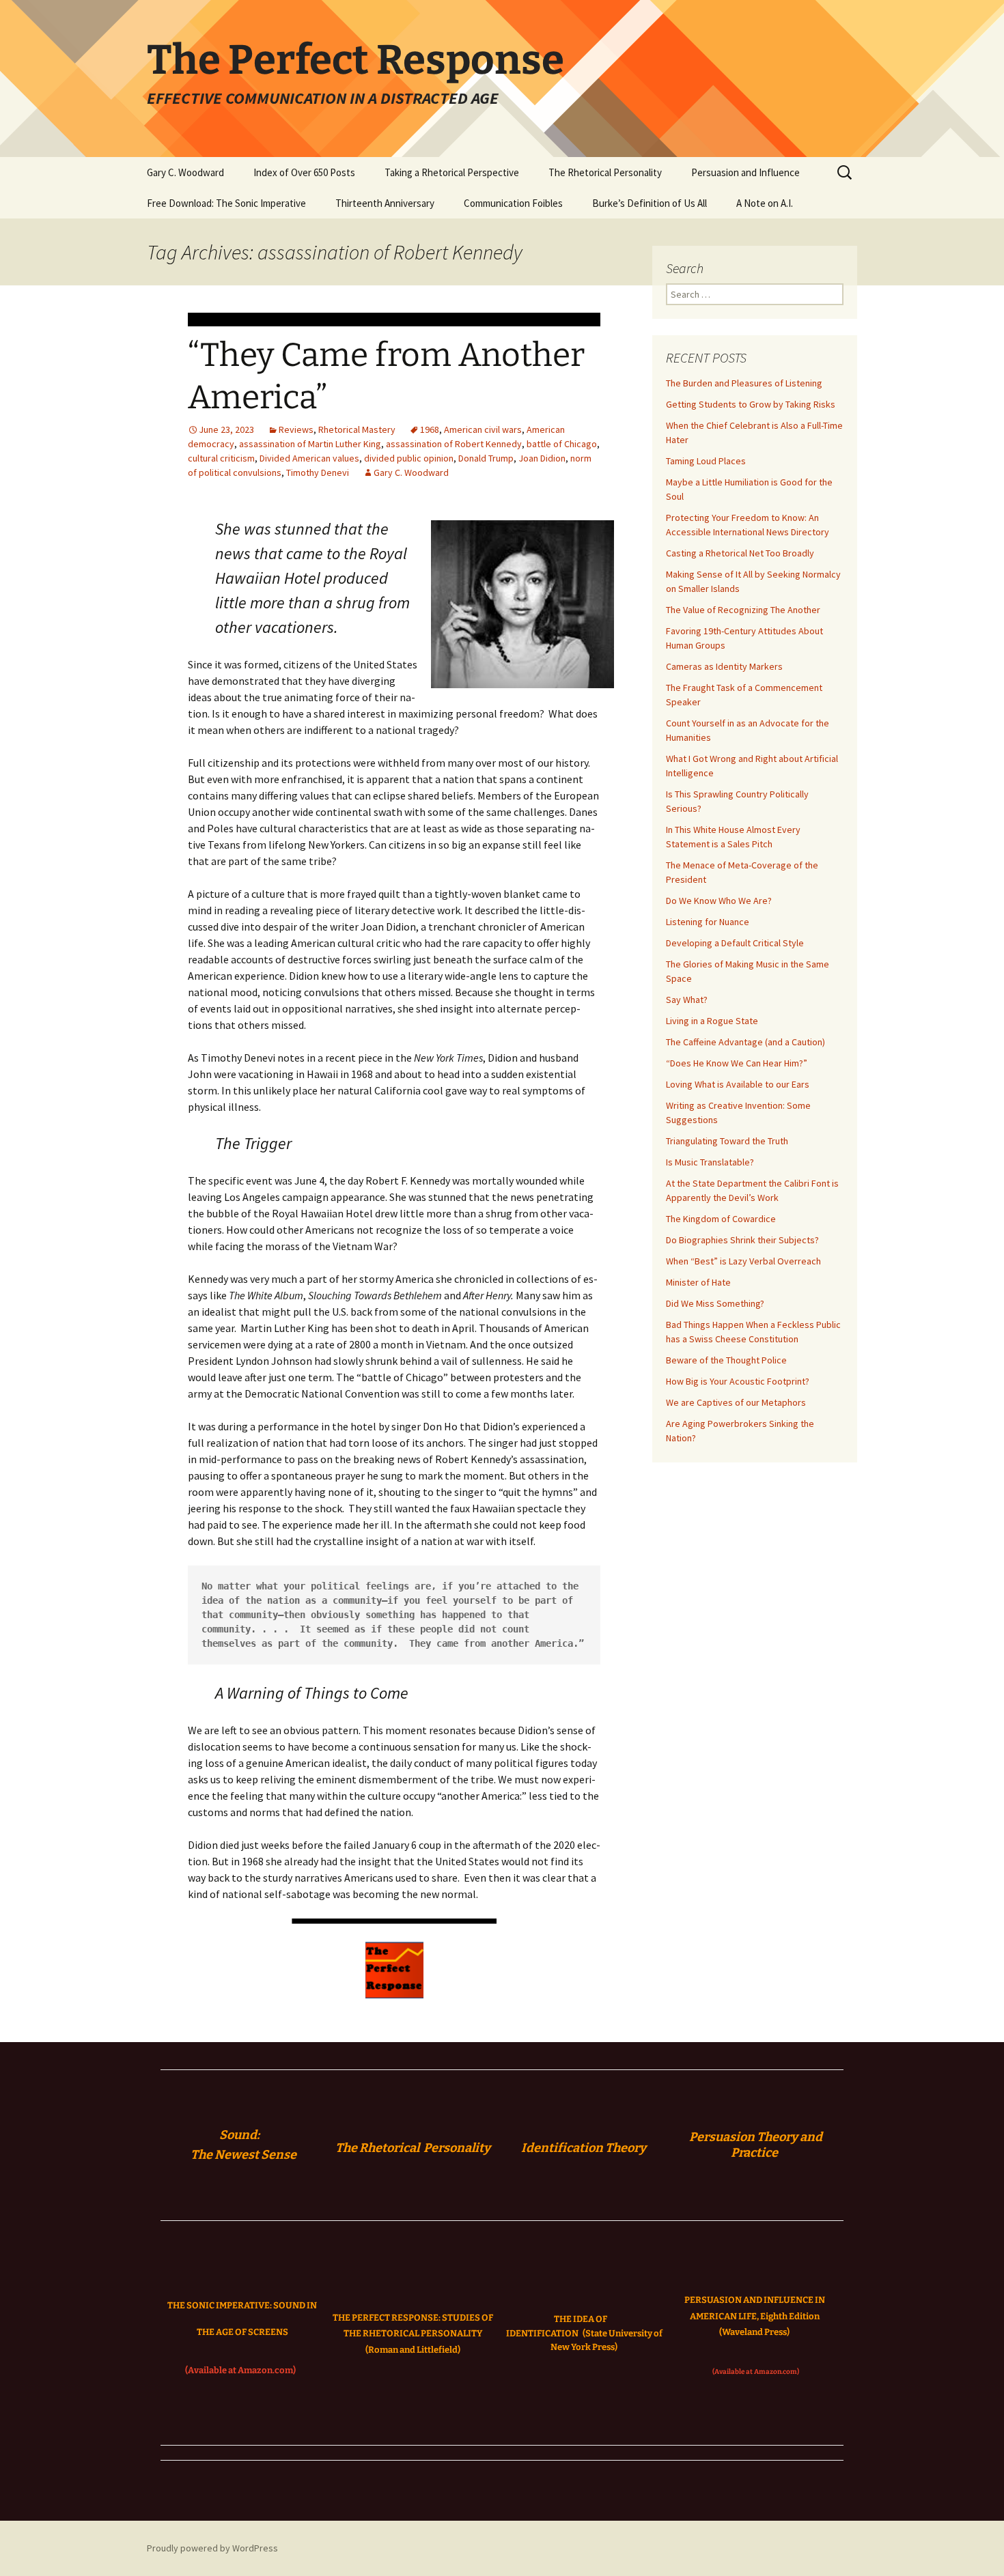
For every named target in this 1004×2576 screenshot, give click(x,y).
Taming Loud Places (706, 461)
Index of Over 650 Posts (304, 172)
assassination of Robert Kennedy (454, 444)
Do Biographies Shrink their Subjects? (742, 1240)
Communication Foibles (513, 203)
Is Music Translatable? (710, 1162)
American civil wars (483, 429)
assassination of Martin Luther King (310, 444)
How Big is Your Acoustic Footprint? (738, 1381)
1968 (430, 429)
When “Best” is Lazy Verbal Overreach (743, 1261)
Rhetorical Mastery (357, 429)
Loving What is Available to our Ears (738, 1084)
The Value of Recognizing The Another (743, 610)
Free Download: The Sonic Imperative (226, 203)
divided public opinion (409, 458)
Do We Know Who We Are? (719, 901)
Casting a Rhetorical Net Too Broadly (740, 553)
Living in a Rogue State (712, 1021)
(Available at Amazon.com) (240, 2370)
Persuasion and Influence (745, 172)
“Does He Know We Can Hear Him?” (737, 1063)
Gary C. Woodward (185, 172)
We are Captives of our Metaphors (736, 1402)
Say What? (687, 1000)
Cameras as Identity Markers (724, 666)
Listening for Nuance (708, 922)
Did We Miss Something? (715, 1303)
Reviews (296, 429)
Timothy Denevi (318, 472)
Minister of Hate (698, 1282)
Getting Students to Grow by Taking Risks (751, 404)
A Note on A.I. (765, 203)
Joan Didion (542, 458)
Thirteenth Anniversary (385, 203)
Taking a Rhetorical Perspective (452, 172)
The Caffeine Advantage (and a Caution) (745, 1042)
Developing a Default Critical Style (735, 943)
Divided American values (309, 458)
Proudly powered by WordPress (212, 2548)
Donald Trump (486, 458)
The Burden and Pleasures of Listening (744, 383)
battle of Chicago (562, 444)
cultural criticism (221, 458)
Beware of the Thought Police (726, 1360)
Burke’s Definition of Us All (650, 203)
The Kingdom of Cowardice (721, 1219)
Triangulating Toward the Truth (727, 1141)
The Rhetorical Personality (605, 172)
